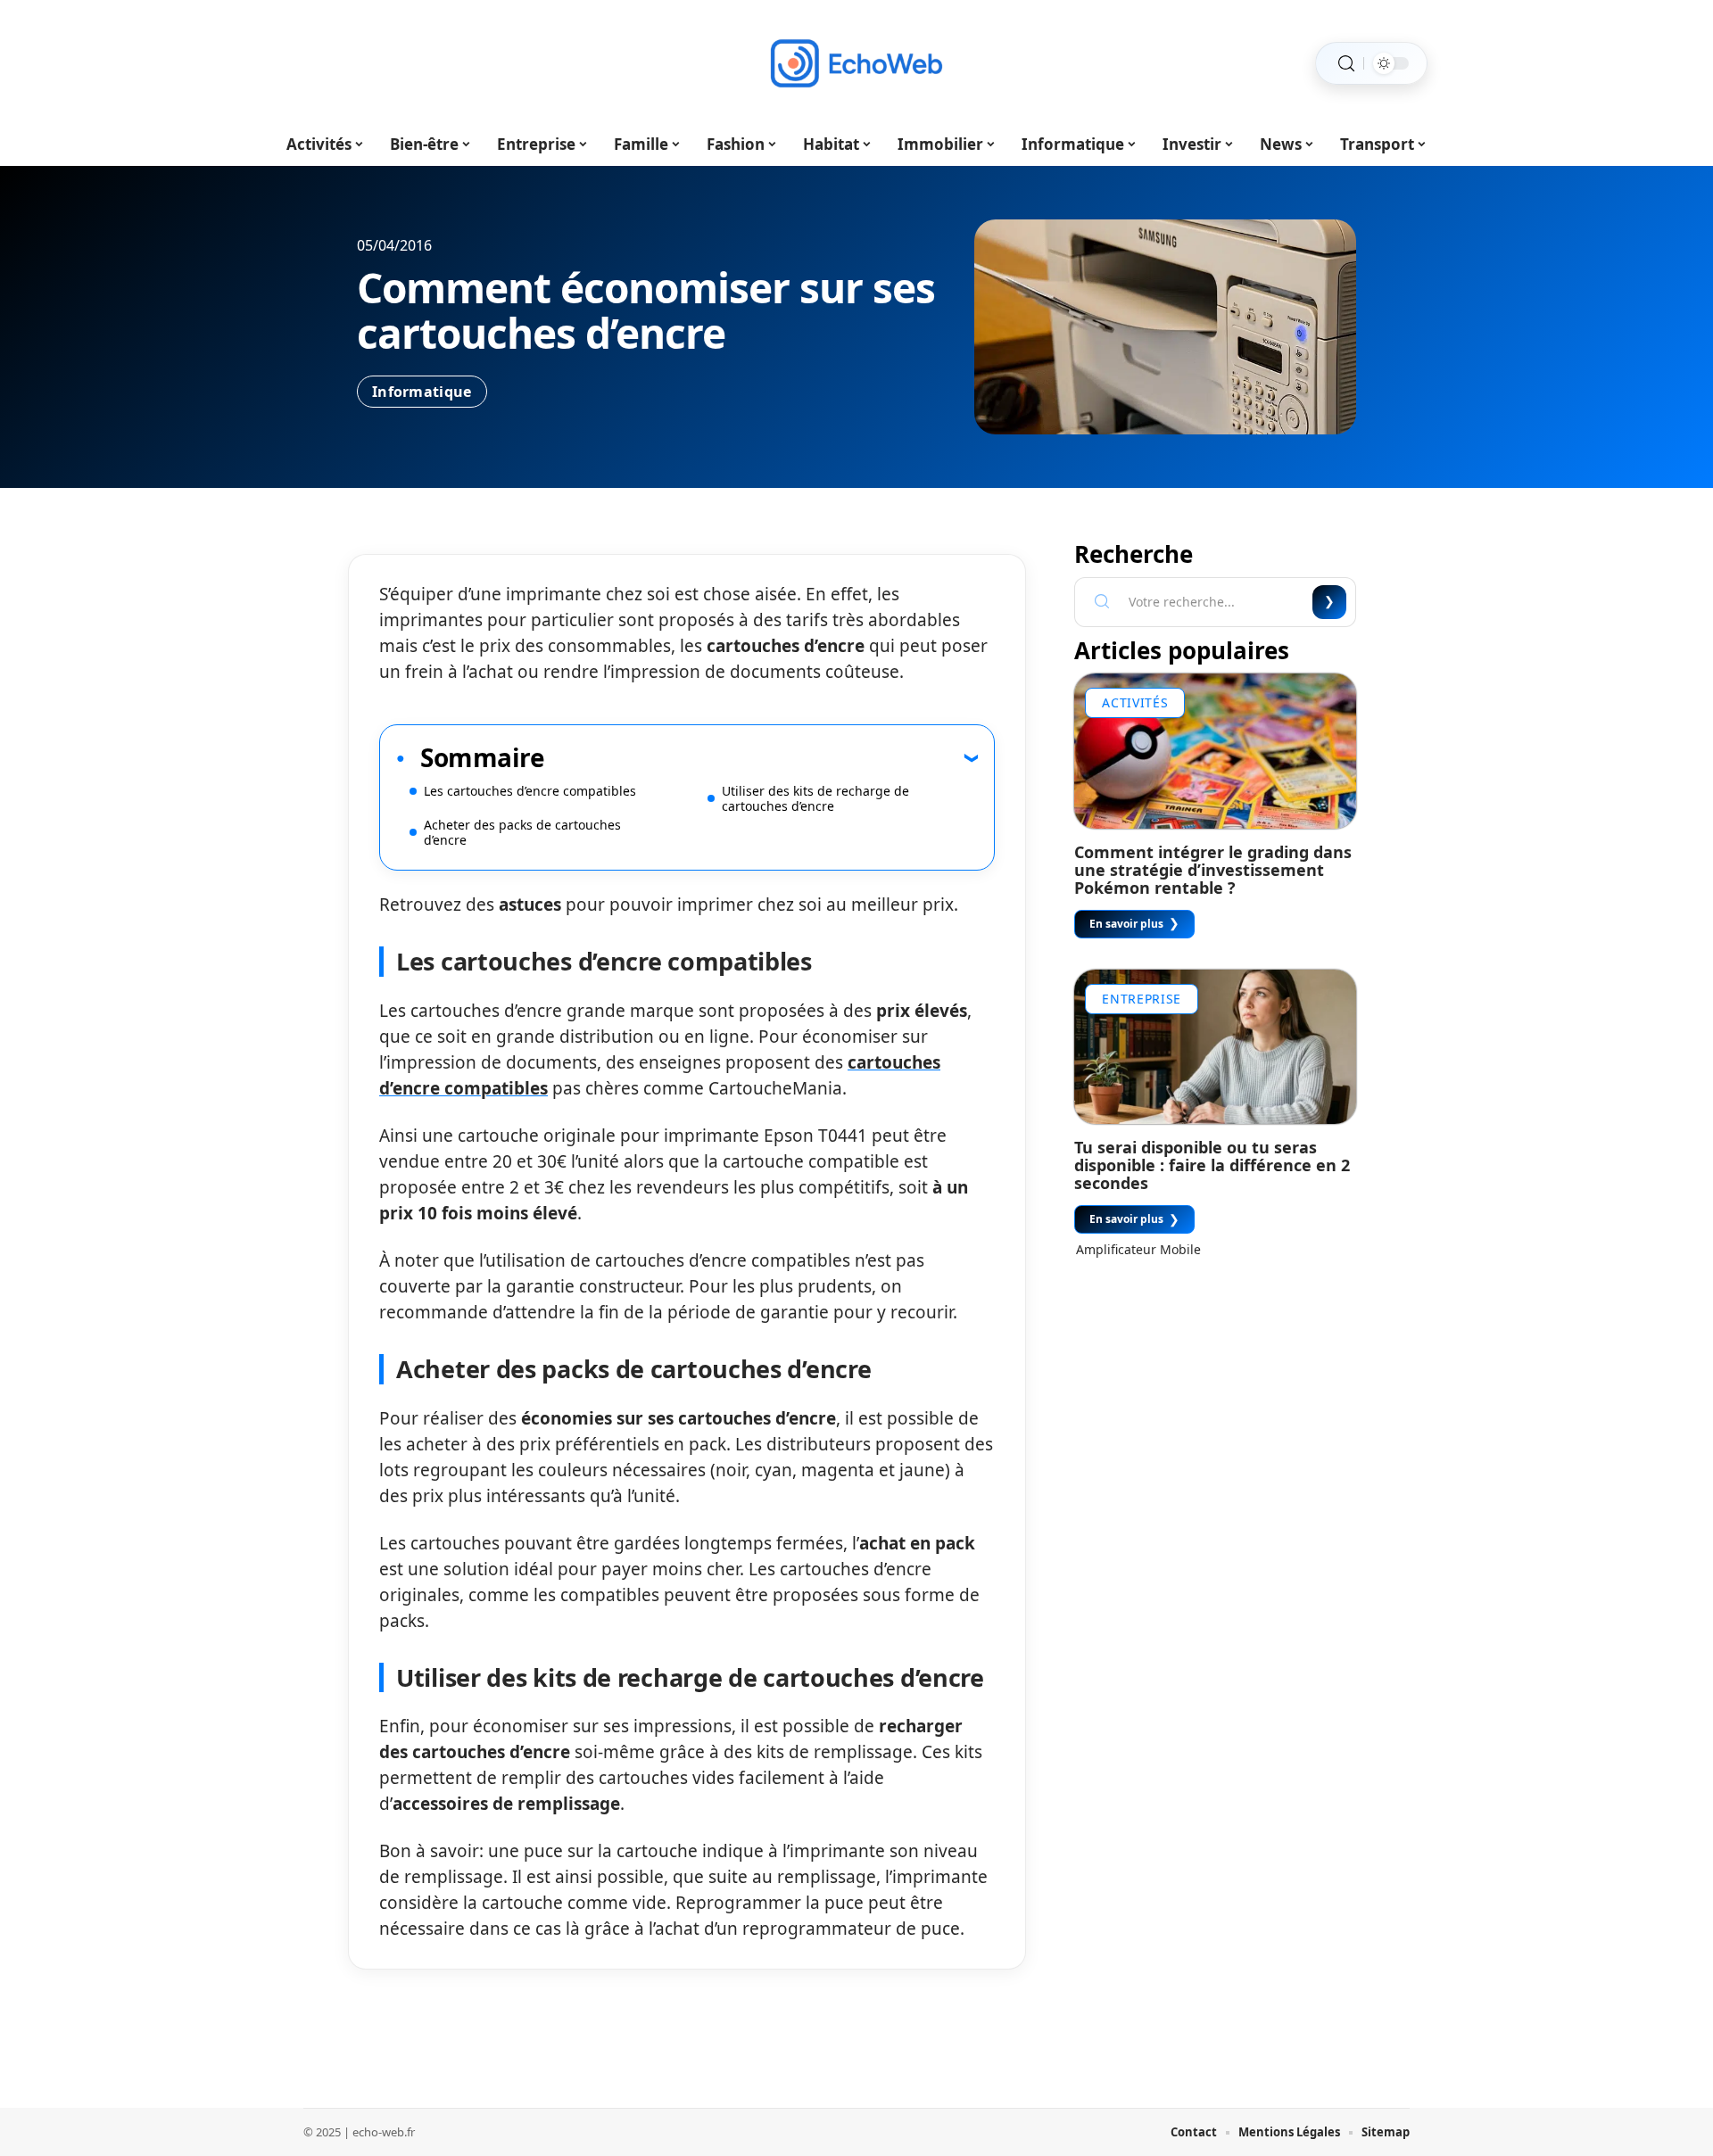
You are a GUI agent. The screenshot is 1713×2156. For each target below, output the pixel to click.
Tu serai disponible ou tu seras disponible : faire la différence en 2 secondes (1212, 1165)
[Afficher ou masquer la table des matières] (761, 757)
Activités (1135, 702)
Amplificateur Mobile (1138, 1249)
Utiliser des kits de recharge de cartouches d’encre (815, 798)
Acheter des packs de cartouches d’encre (522, 832)
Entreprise (1142, 999)
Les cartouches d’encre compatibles (530, 791)
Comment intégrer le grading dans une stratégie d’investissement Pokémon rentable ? (1213, 870)
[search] (1346, 64)
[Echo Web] (856, 63)
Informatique (422, 392)
